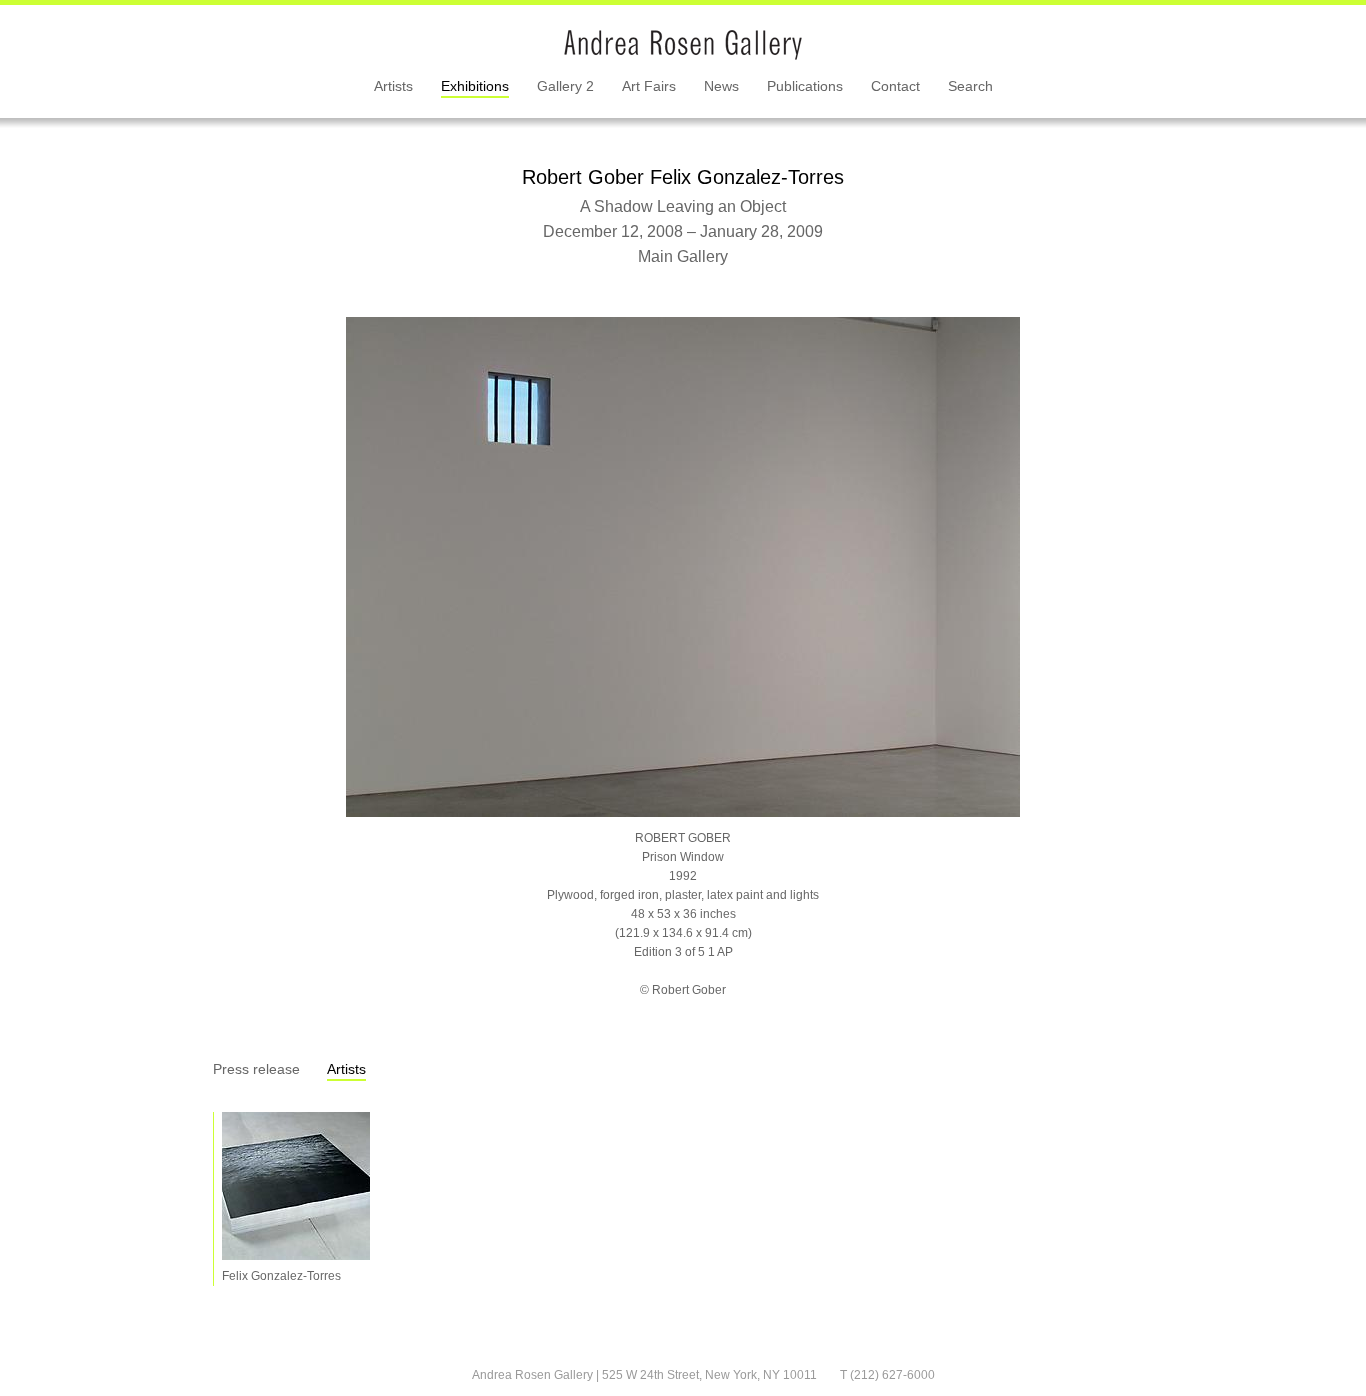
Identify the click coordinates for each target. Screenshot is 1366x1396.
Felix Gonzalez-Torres (281, 1276)
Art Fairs (649, 86)
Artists (393, 86)
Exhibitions (475, 86)
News (721, 86)
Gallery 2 (565, 86)
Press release (256, 1069)
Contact (895, 86)
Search (970, 86)
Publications (805, 86)
